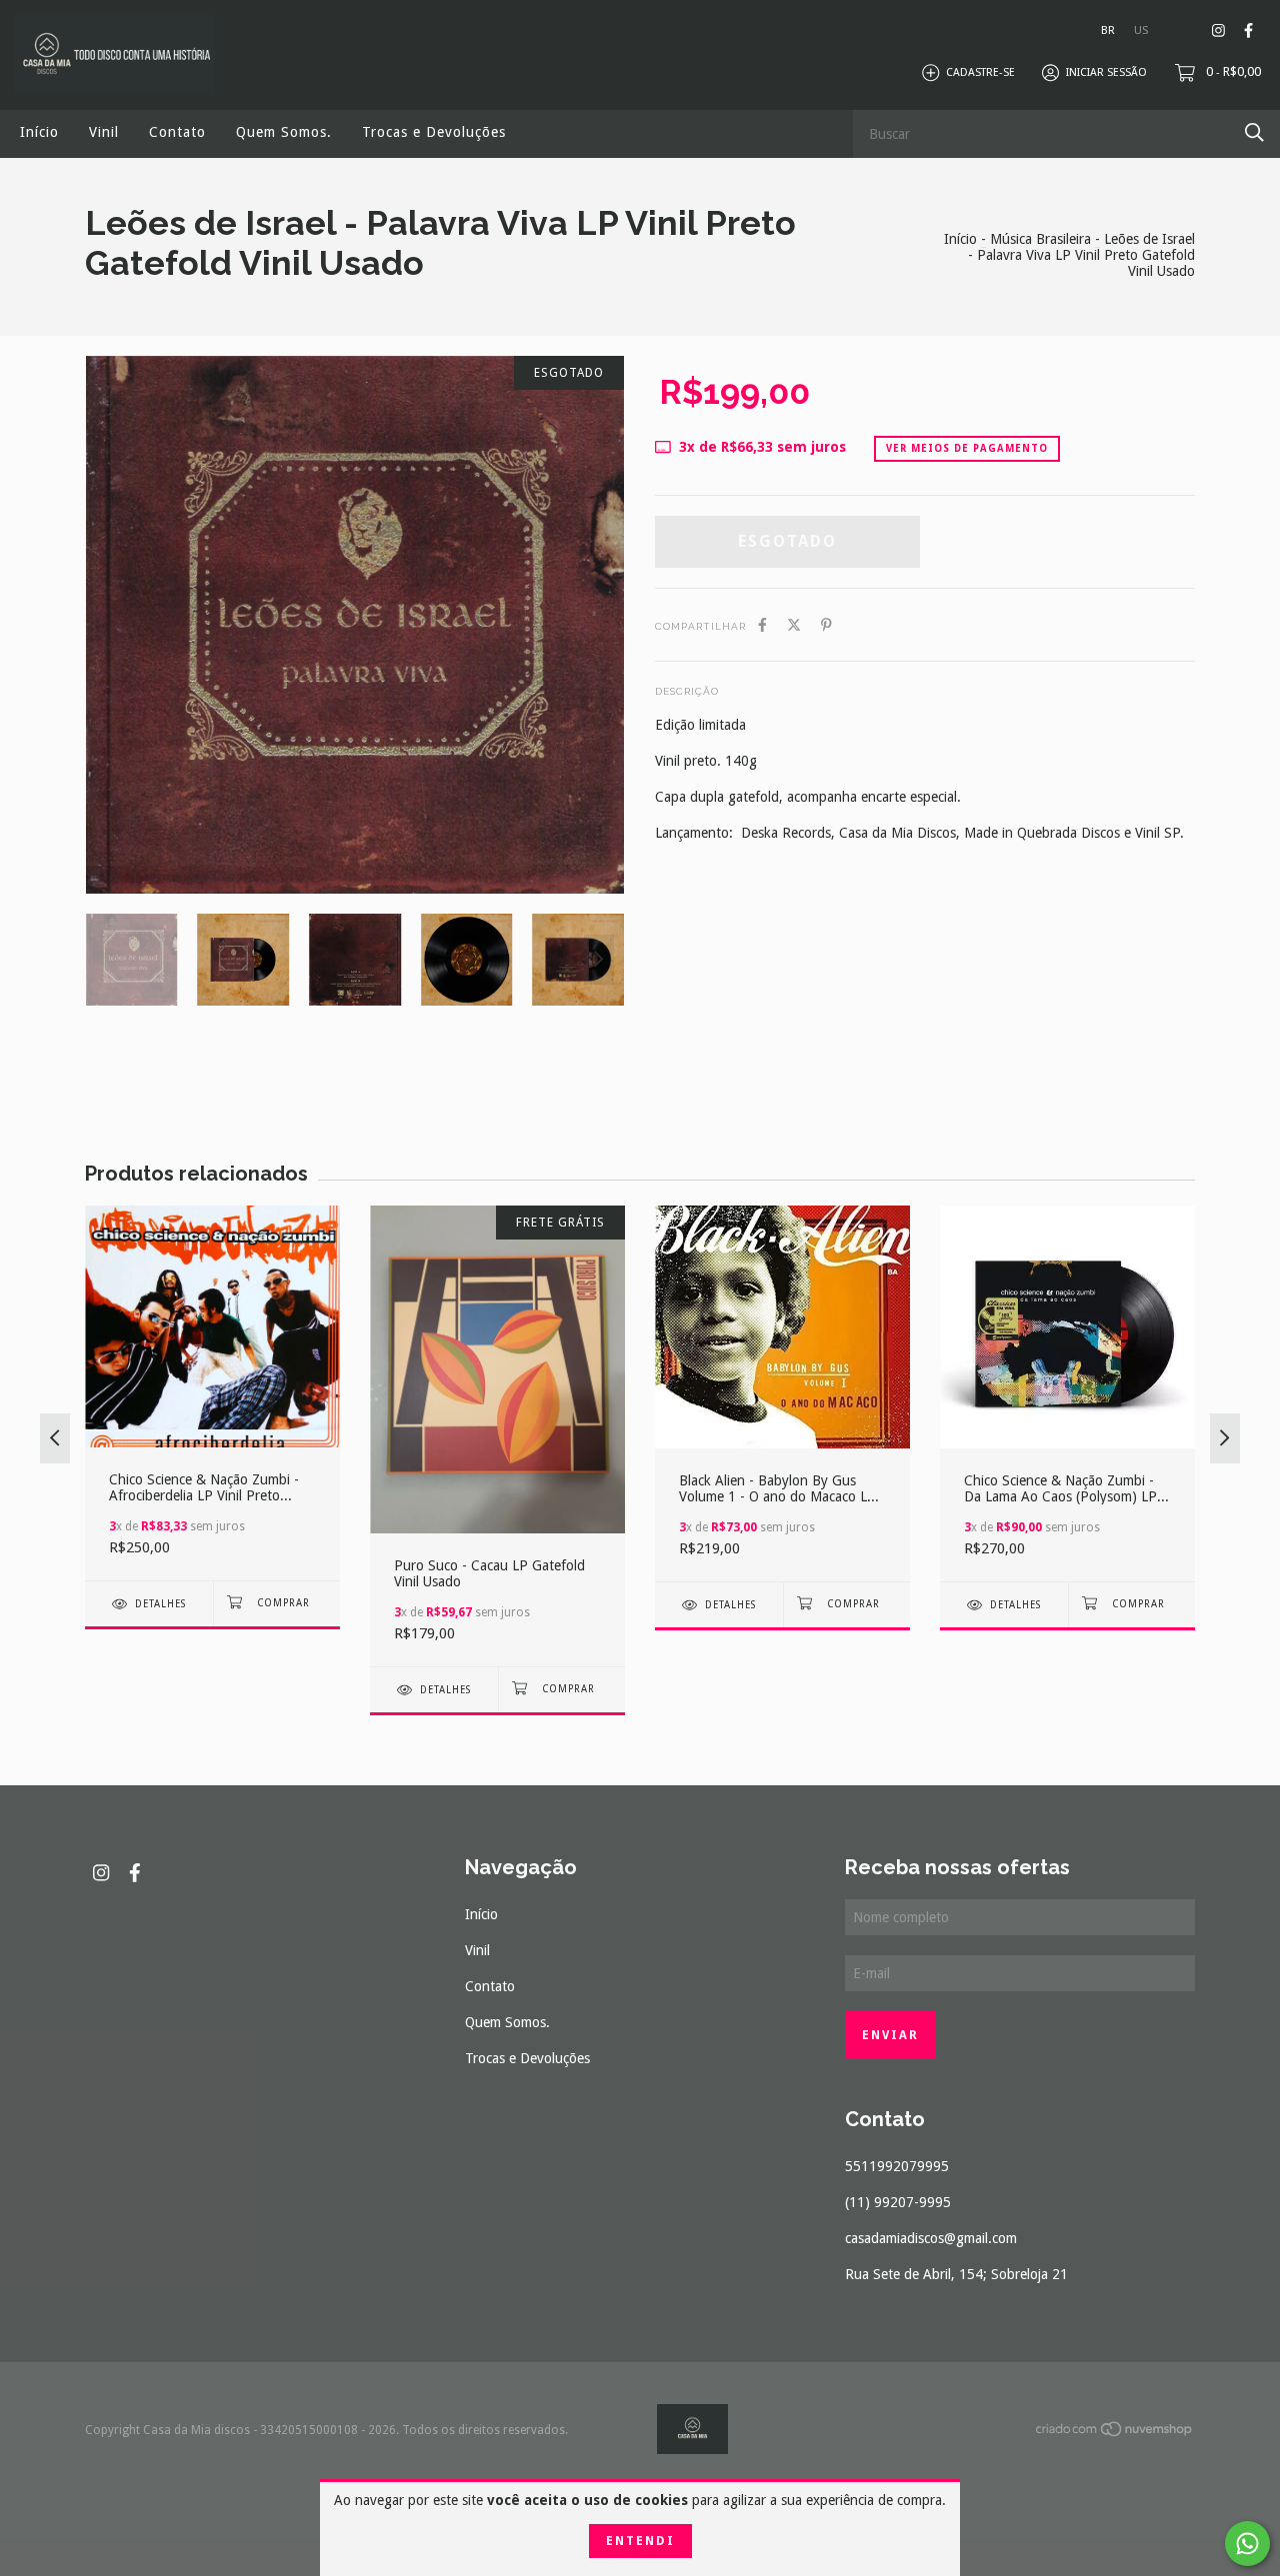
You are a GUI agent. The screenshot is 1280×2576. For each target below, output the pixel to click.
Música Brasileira (1040, 239)
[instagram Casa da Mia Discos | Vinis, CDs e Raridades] (1218, 30)
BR (1108, 30)
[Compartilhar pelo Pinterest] (826, 625)
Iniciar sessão (1106, 72)
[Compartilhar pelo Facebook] (762, 625)
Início (39, 132)
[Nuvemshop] (1115, 2433)
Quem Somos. (284, 132)
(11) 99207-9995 (898, 2202)
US (1141, 30)
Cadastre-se (980, 72)
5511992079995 (897, 2166)
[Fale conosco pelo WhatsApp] (1247, 2544)
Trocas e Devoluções (434, 132)
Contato (177, 132)
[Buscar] (1254, 132)
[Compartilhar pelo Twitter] (794, 625)
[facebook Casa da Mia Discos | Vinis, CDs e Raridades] (1248, 30)
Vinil (104, 132)
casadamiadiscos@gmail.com (931, 2238)
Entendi (640, 2541)
